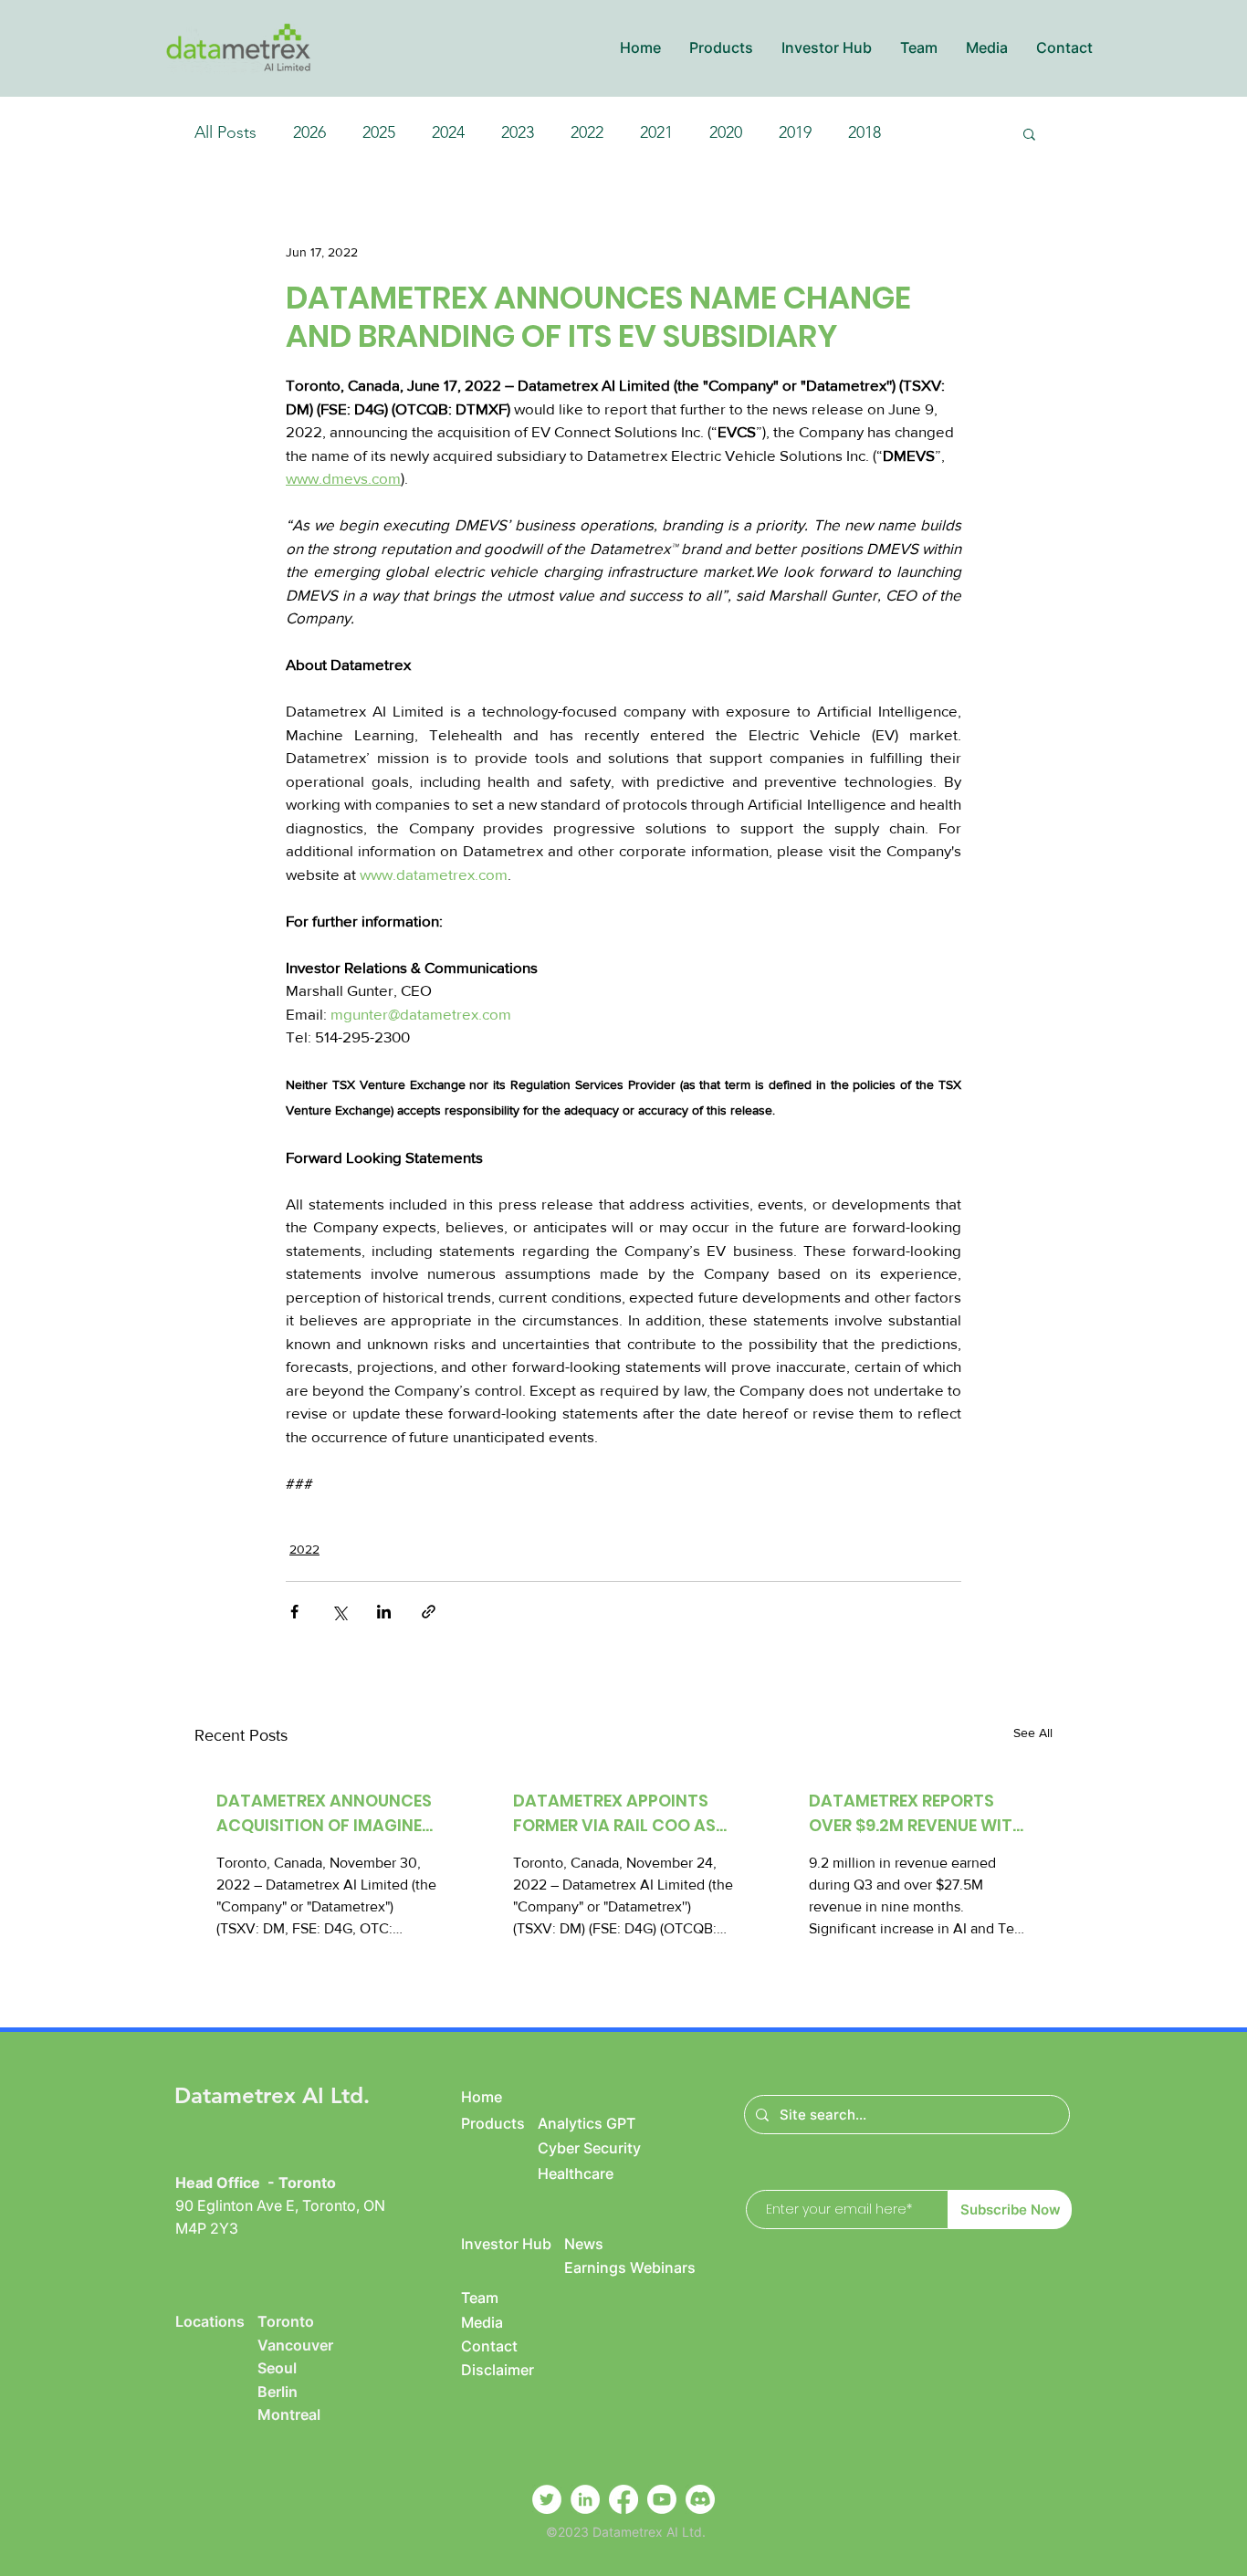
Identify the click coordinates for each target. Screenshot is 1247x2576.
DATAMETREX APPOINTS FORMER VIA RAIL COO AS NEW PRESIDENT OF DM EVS (621, 1813)
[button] (721, 48)
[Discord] (700, 2499)
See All (1033, 1733)
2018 (865, 132)
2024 (448, 132)
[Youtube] (662, 2499)
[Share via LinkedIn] (384, 1612)
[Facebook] (623, 2499)
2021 (656, 132)
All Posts (225, 132)
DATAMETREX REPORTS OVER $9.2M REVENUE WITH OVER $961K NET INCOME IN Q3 (917, 1813)
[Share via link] (429, 1612)
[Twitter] (547, 2499)
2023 (518, 132)
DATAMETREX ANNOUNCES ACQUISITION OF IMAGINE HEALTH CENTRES (324, 1813)
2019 (795, 132)
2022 (587, 132)
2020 (726, 132)
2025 (379, 132)
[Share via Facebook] (294, 1612)
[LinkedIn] (585, 2499)
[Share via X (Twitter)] (339, 1612)
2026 (309, 132)
